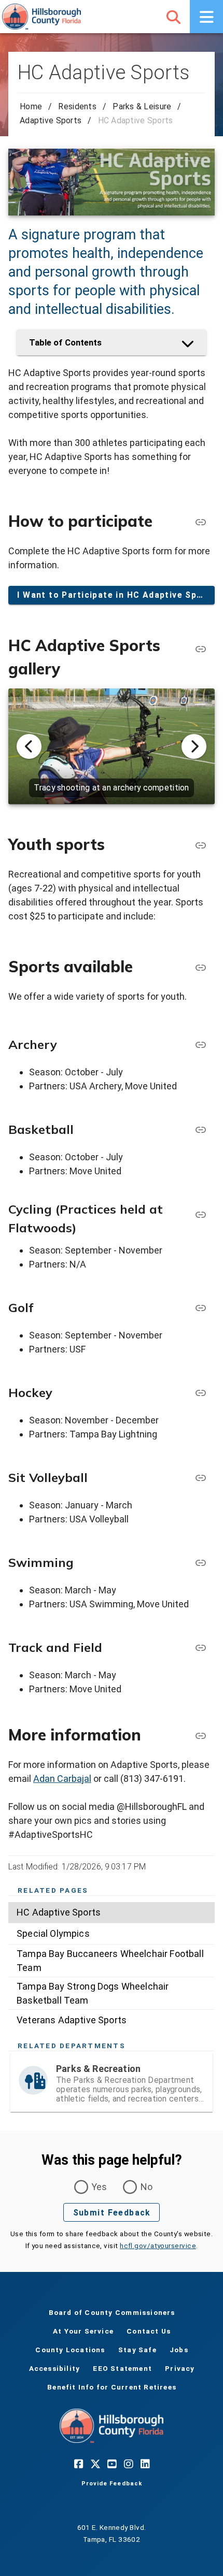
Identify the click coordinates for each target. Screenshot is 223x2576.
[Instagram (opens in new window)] (128, 2464)
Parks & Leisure (142, 106)
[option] (112, 1912)
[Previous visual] (29, 746)
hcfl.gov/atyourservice (158, 2246)
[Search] (173, 17)
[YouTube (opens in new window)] (112, 2464)
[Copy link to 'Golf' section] (200, 1307)
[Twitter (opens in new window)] (95, 2464)
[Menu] (206, 17)
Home (31, 106)
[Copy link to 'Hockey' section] (200, 1392)
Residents (77, 106)
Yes (99, 2187)
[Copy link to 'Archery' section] (200, 1044)
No (147, 2187)
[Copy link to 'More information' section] (200, 1735)
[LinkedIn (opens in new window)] (145, 2464)
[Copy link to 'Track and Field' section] (200, 1647)
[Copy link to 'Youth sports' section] (200, 845)
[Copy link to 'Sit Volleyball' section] (200, 1477)
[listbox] (112, 1966)
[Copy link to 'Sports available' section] (200, 967)
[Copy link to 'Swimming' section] (200, 1562)
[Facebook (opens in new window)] (78, 2464)
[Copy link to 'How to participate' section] (200, 522)
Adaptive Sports (51, 120)
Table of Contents (65, 342)
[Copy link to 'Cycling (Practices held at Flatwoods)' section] (200, 1214)
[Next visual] (194, 746)
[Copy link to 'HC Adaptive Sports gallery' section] (200, 649)
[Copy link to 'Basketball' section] (200, 1129)
